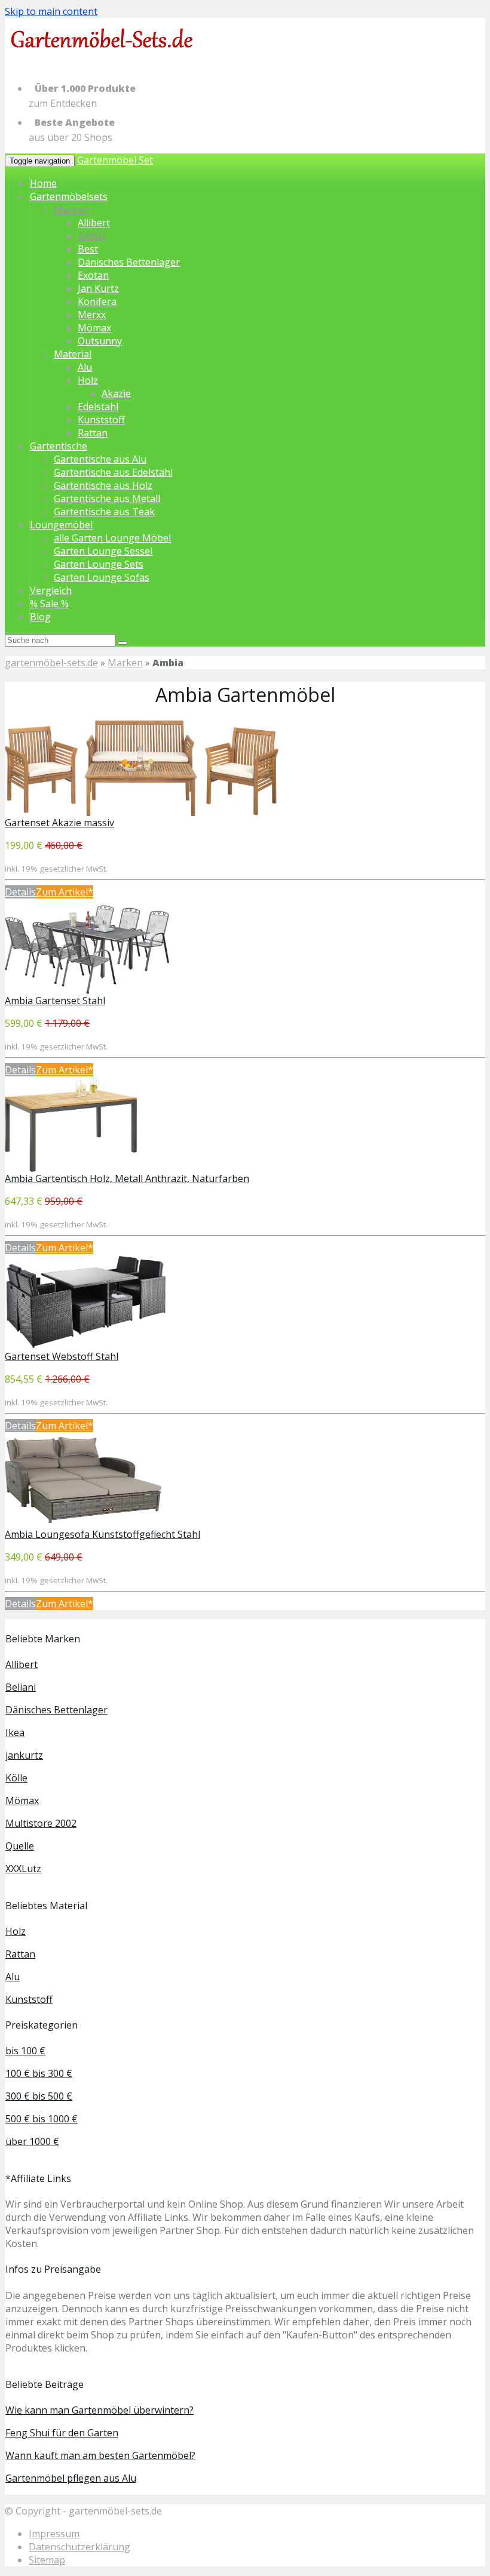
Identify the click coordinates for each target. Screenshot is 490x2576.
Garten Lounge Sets (99, 564)
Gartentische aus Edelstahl (113, 472)
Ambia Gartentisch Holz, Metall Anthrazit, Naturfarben (127, 1178)
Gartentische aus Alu (100, 459)
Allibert (94, 223)
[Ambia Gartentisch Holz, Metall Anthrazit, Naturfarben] (71, 1168)
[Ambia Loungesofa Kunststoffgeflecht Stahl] (83, 1524)
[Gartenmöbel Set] (104, 59)
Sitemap (47, 2560)
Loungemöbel (61, 525)
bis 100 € (25, 2051)
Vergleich (51, 590)
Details (20, 892)
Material (73, 354)
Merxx (92, 315)
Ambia (92, 236)
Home (43, 183)
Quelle (20, 1846)
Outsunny (100, 341)
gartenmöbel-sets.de (51, 663)
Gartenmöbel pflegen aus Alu (71, 2478)
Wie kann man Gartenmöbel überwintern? (99, 2410)
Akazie (116, 393)
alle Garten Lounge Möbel (112, 538)
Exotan (93, 275)
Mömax (94, 328)
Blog (40, 617)
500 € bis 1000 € (42, 2119)
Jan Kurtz (98, 288)
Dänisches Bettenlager (129, 262)
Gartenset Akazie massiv (59, 823)
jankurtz (24, 1755)
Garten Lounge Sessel (103, 551)
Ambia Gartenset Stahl (55, 1001)
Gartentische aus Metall (107, 498)
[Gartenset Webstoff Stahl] (86, 1346)
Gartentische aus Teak (104, 512)
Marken (71, 210)
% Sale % (49, 604)
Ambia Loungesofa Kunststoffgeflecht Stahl (102, 1534)
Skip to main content (51, 11)
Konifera (97, 301)
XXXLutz (23, 1869)
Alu (85, 367)
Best (88, 249)
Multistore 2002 (41, 1823)
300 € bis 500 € (39, 2096)
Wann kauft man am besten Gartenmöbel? (100, 2455)
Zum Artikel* (65, 892)
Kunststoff (101, 420)
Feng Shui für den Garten (62, 2433)
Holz (88, 380)
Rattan (93, 433)
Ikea (15, 1732)
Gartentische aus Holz (103, 485)
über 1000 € (32, 2141)
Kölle (16, 1778)
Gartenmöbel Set (115, 160)
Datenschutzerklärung (79, 2547)
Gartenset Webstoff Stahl (62, 1356)
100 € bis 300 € (39, 2073)
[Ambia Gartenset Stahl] (87, 990)
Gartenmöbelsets (69, 196)
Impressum (54, 2534)
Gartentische (59, 446)
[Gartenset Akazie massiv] (142, 812)
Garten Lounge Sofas (102, 577)
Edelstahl (98, 407)
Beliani (21, 1687)
